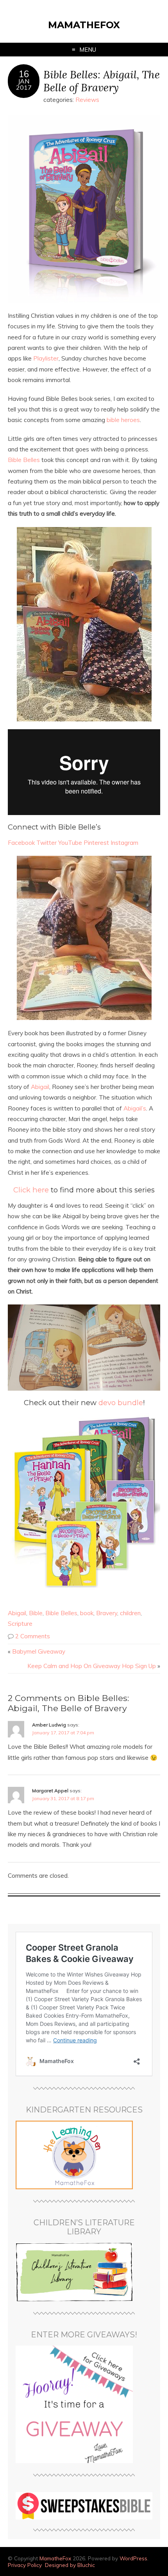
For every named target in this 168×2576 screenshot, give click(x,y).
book (87, 1613)
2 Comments (33, 1636)
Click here (31, 1190)
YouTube (70, 843)
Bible (36, 1613)
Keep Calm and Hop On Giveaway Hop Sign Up (92, 1666)
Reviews (87, 100)
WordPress (133, 2558)
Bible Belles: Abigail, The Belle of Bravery (102, 81)
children (130, 1613)
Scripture (20, 1624)
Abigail (40, 1087)
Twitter (46, 843)
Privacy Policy (25, 2565)
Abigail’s (135, 1108)
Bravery (107, 1613)
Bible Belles (24, 460)
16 (24, 74)
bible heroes (123, 420)
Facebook (21, 843)
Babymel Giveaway (39, 1651)
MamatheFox (84, 25)
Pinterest (96, 843)
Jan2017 (24, 84)
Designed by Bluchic (70, 2565)
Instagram (124, 843)
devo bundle (121, 1403)
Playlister (46, 358)
